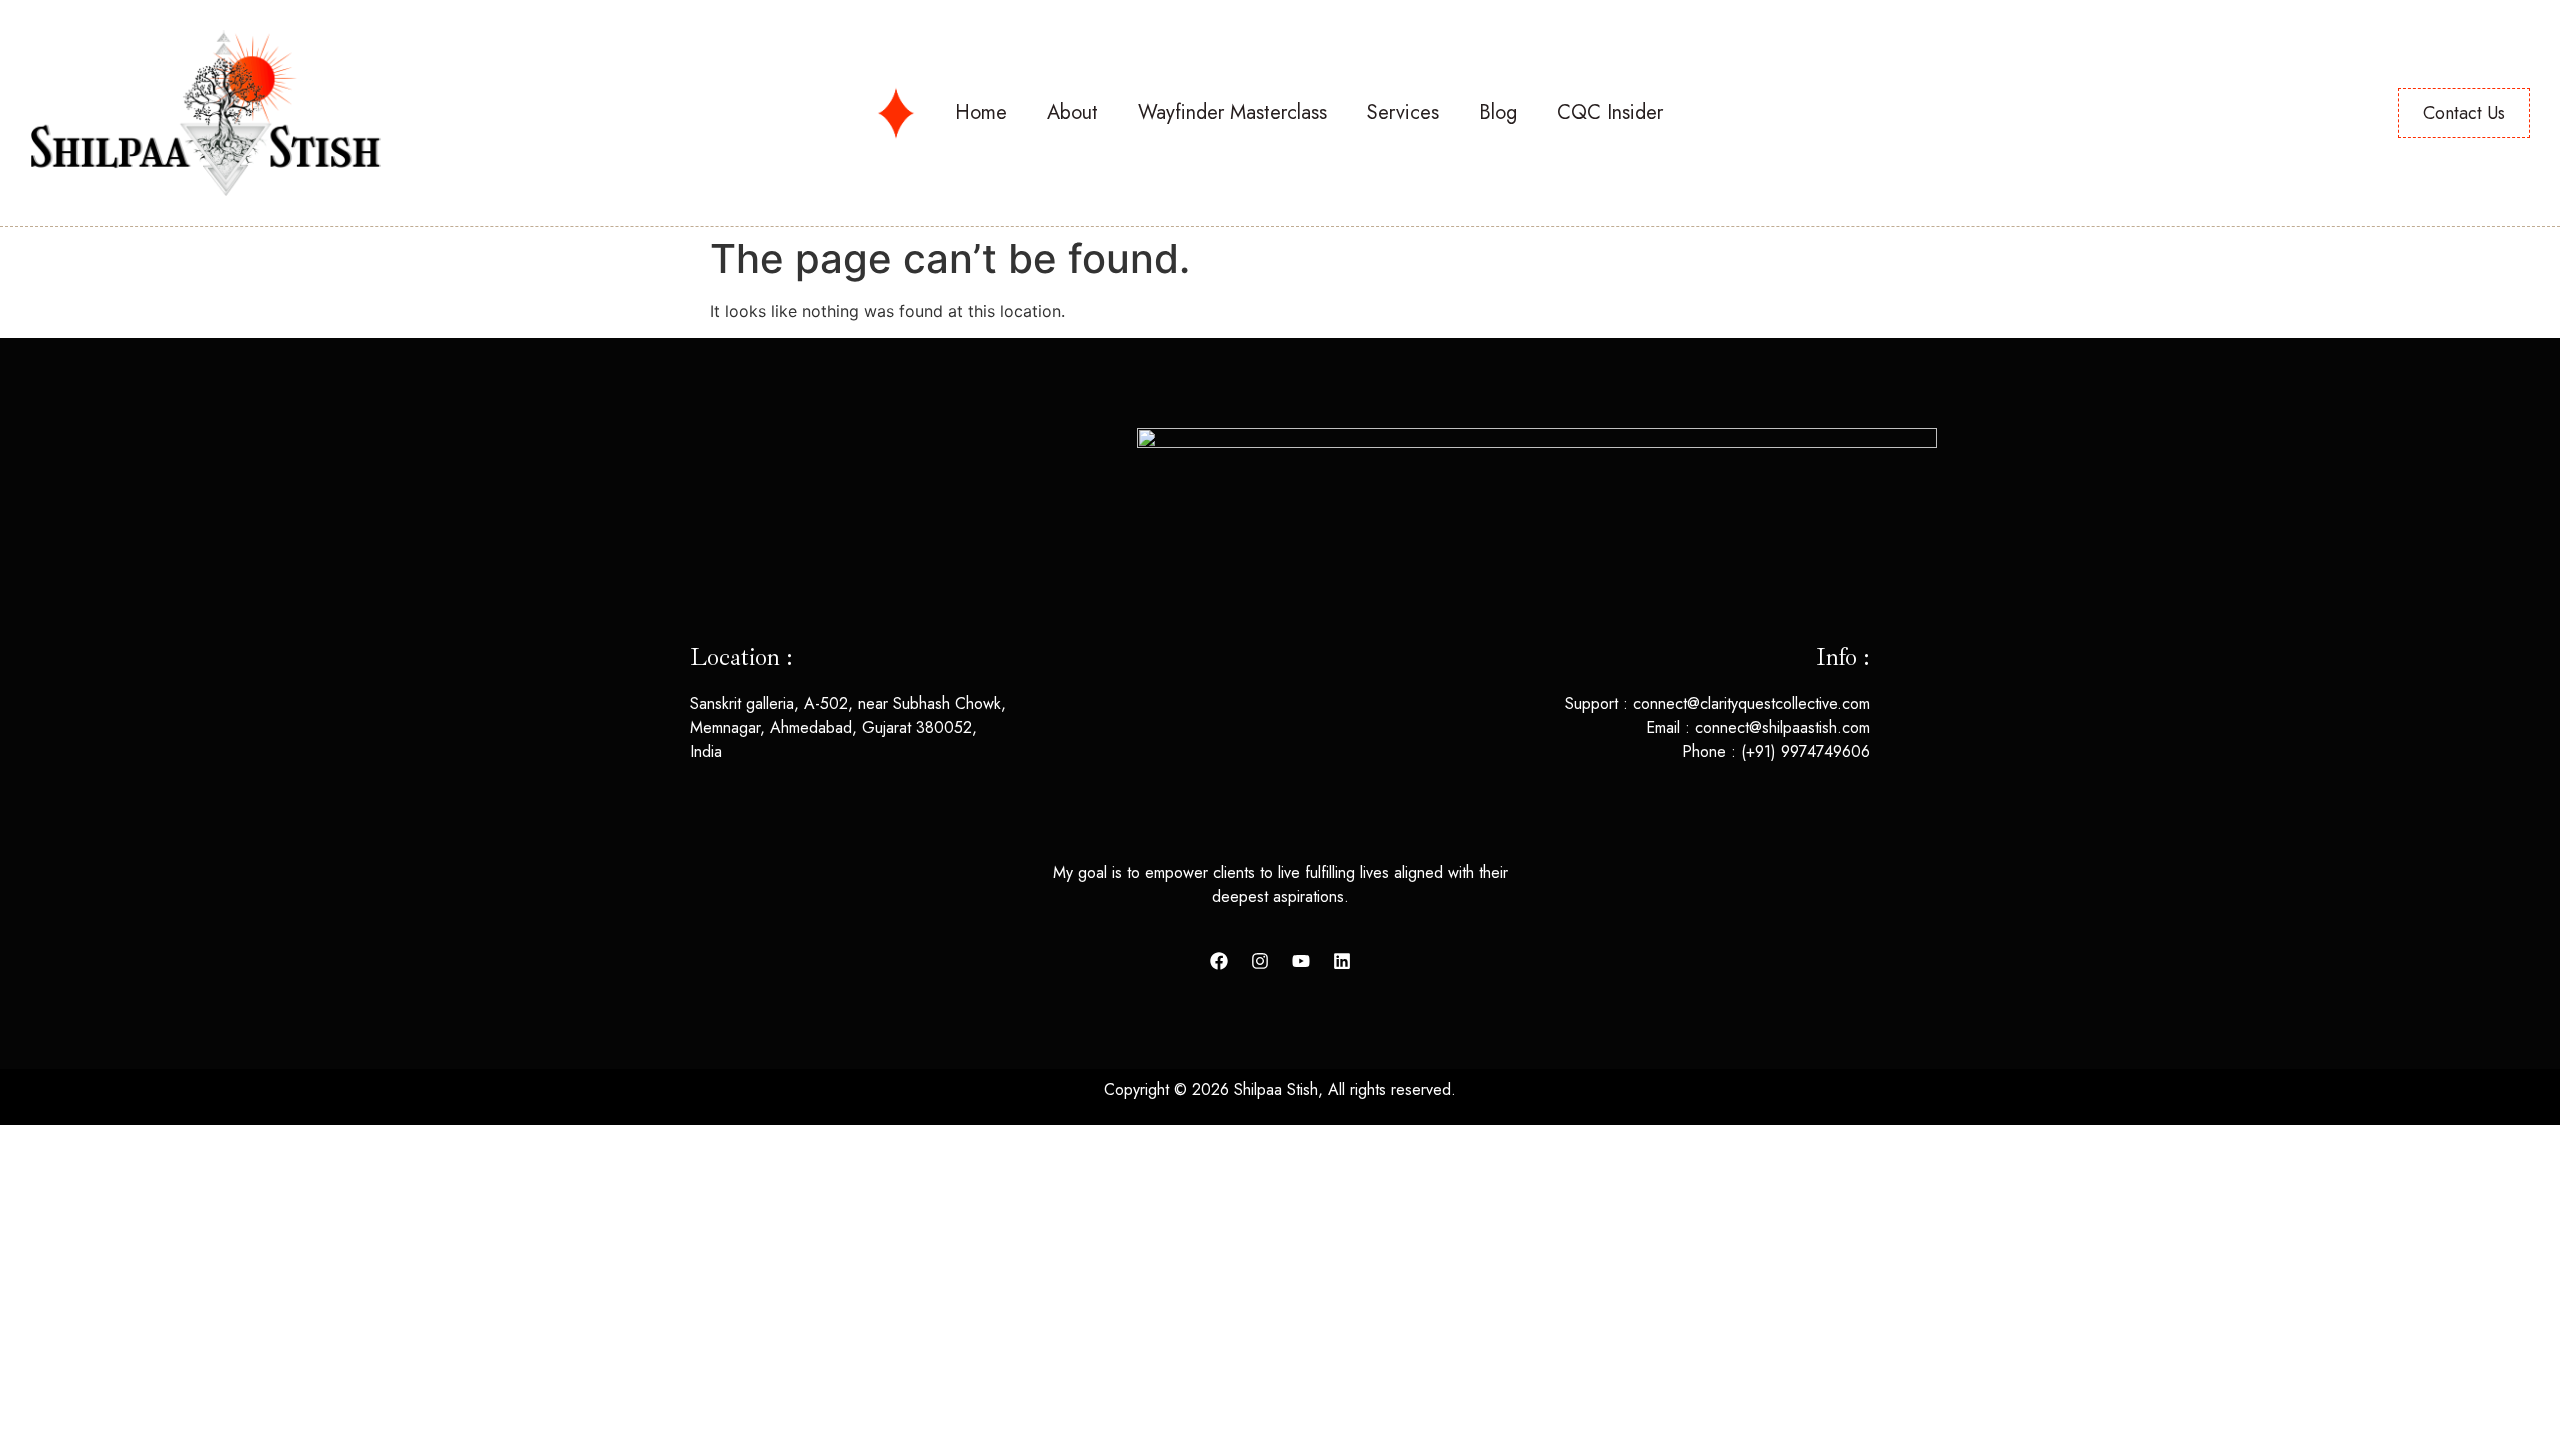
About (1072, 112)
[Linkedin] (1342, 961)
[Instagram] (1260, 961)
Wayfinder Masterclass (1232, 112)
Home (981, 112)
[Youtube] (1301, 961)
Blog (1498, 112)
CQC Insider (1610, 112)
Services (1403, 112)
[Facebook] (1219, 961)
